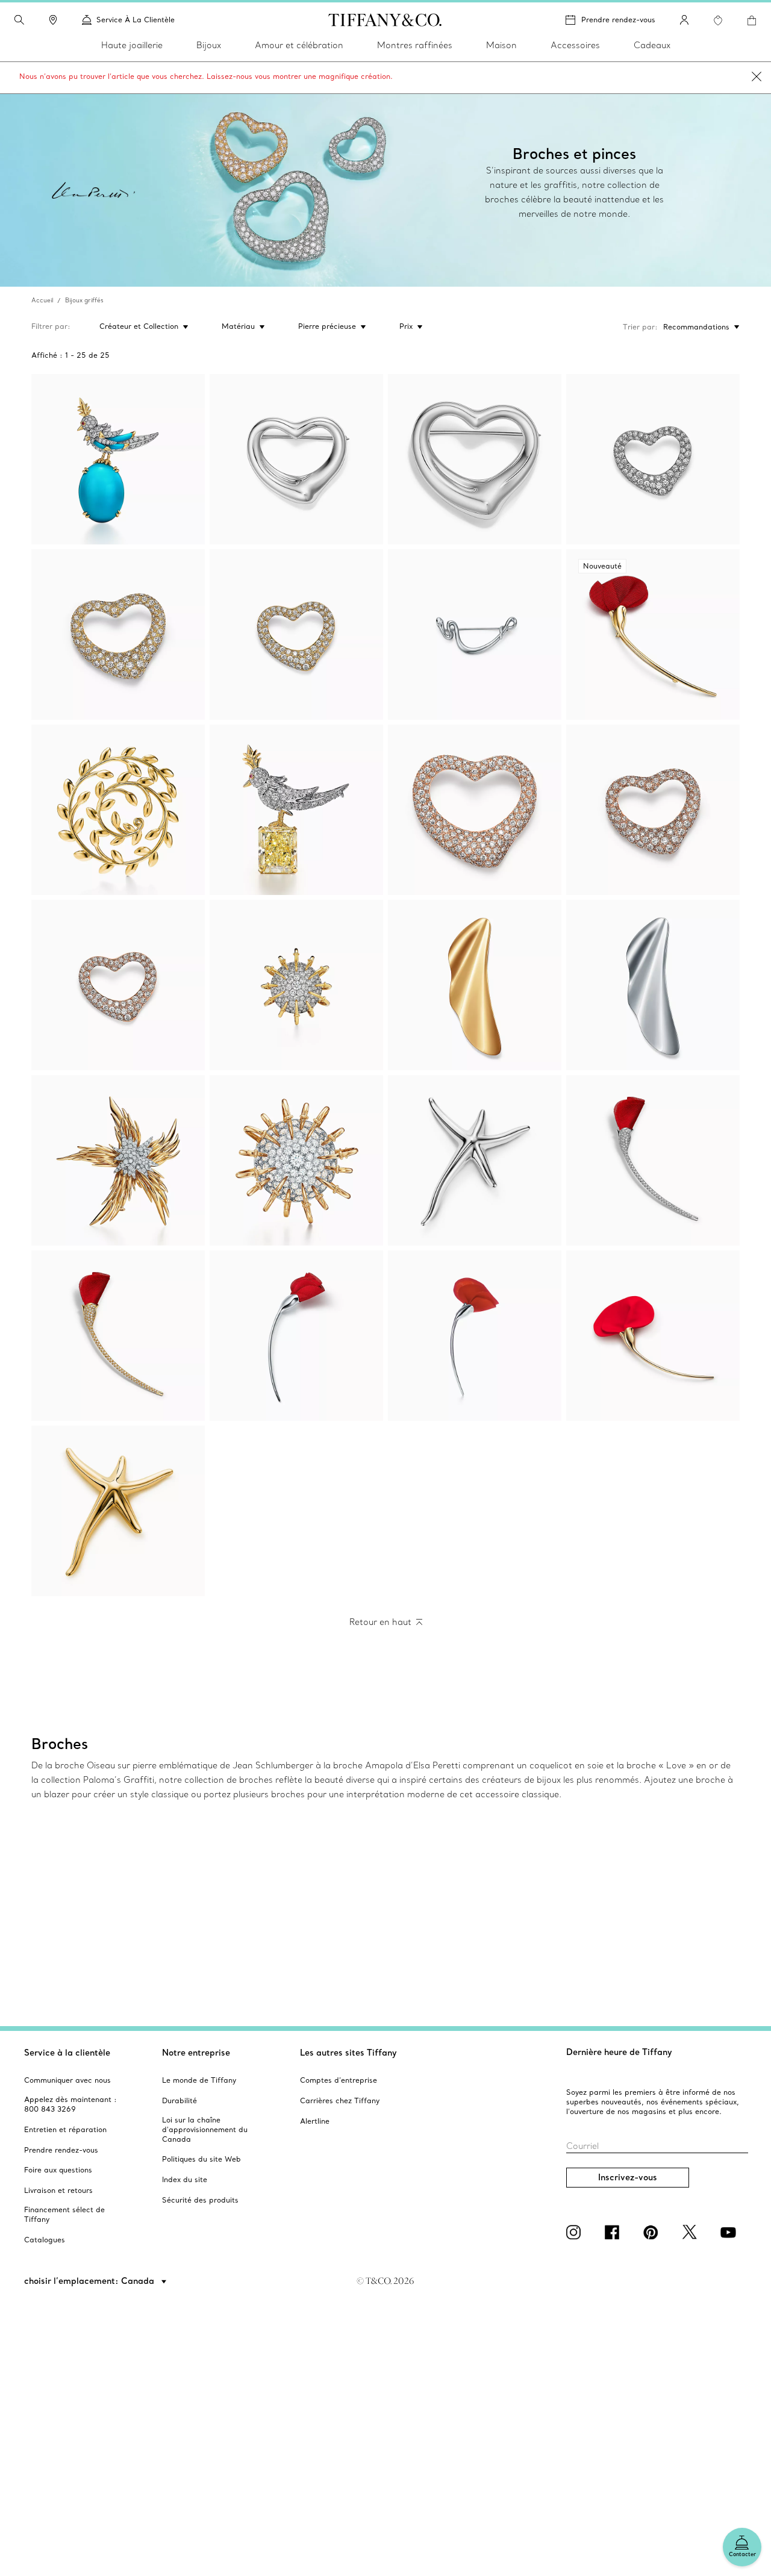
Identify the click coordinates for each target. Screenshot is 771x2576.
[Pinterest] (653, 2232)
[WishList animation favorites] (718, 20)
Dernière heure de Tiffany (619, 2052)
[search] (19, 20)
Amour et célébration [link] (299, 45)
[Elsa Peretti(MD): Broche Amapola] (475, 1336)
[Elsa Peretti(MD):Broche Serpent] (475, 635)
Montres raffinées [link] (415, 45)
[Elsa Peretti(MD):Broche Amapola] (296, 1336)
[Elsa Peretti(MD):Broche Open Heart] (296, 459)
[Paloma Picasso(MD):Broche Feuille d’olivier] (118, 810)
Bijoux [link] (209, 45)
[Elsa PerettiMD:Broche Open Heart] (653, 459)
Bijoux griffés (84, 300)
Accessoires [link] (575, 45)
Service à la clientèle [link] (136, 20)
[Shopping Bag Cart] (752, 20)
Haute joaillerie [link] (132, 45)
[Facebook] (614, 2232)
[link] (53, 20)
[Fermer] (757, 78)
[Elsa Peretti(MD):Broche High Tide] (475, 985)
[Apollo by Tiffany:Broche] (296, 1160)
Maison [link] (501, 45)
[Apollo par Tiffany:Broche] (296, 985)
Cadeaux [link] (652, 45)
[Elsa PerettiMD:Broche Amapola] (653, 1160)
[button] (19, 20)
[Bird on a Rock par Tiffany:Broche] (118, 459)
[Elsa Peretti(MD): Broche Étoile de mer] (475, 1160)
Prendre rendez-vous (618, 20)
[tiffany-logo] (385, 20)
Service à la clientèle (67, 2053)
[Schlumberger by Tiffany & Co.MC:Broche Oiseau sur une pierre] (296, 810)
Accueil (42, 300)
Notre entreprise (196, 2053)
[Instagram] (576, 2232)
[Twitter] (691, 2232)
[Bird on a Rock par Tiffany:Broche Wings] (118, 1160)
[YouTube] (730, 2232)
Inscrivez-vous (628, 2177)
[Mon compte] (684, 20)
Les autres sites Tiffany (348, 2053)
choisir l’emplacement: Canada (90, 2281)
